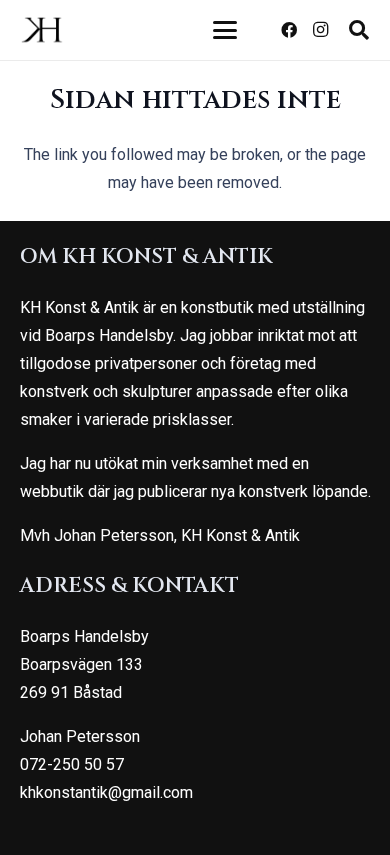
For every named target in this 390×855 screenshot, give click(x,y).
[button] (226, 30)
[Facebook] (289, 30)
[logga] (42, 30)
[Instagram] (321, 30)
